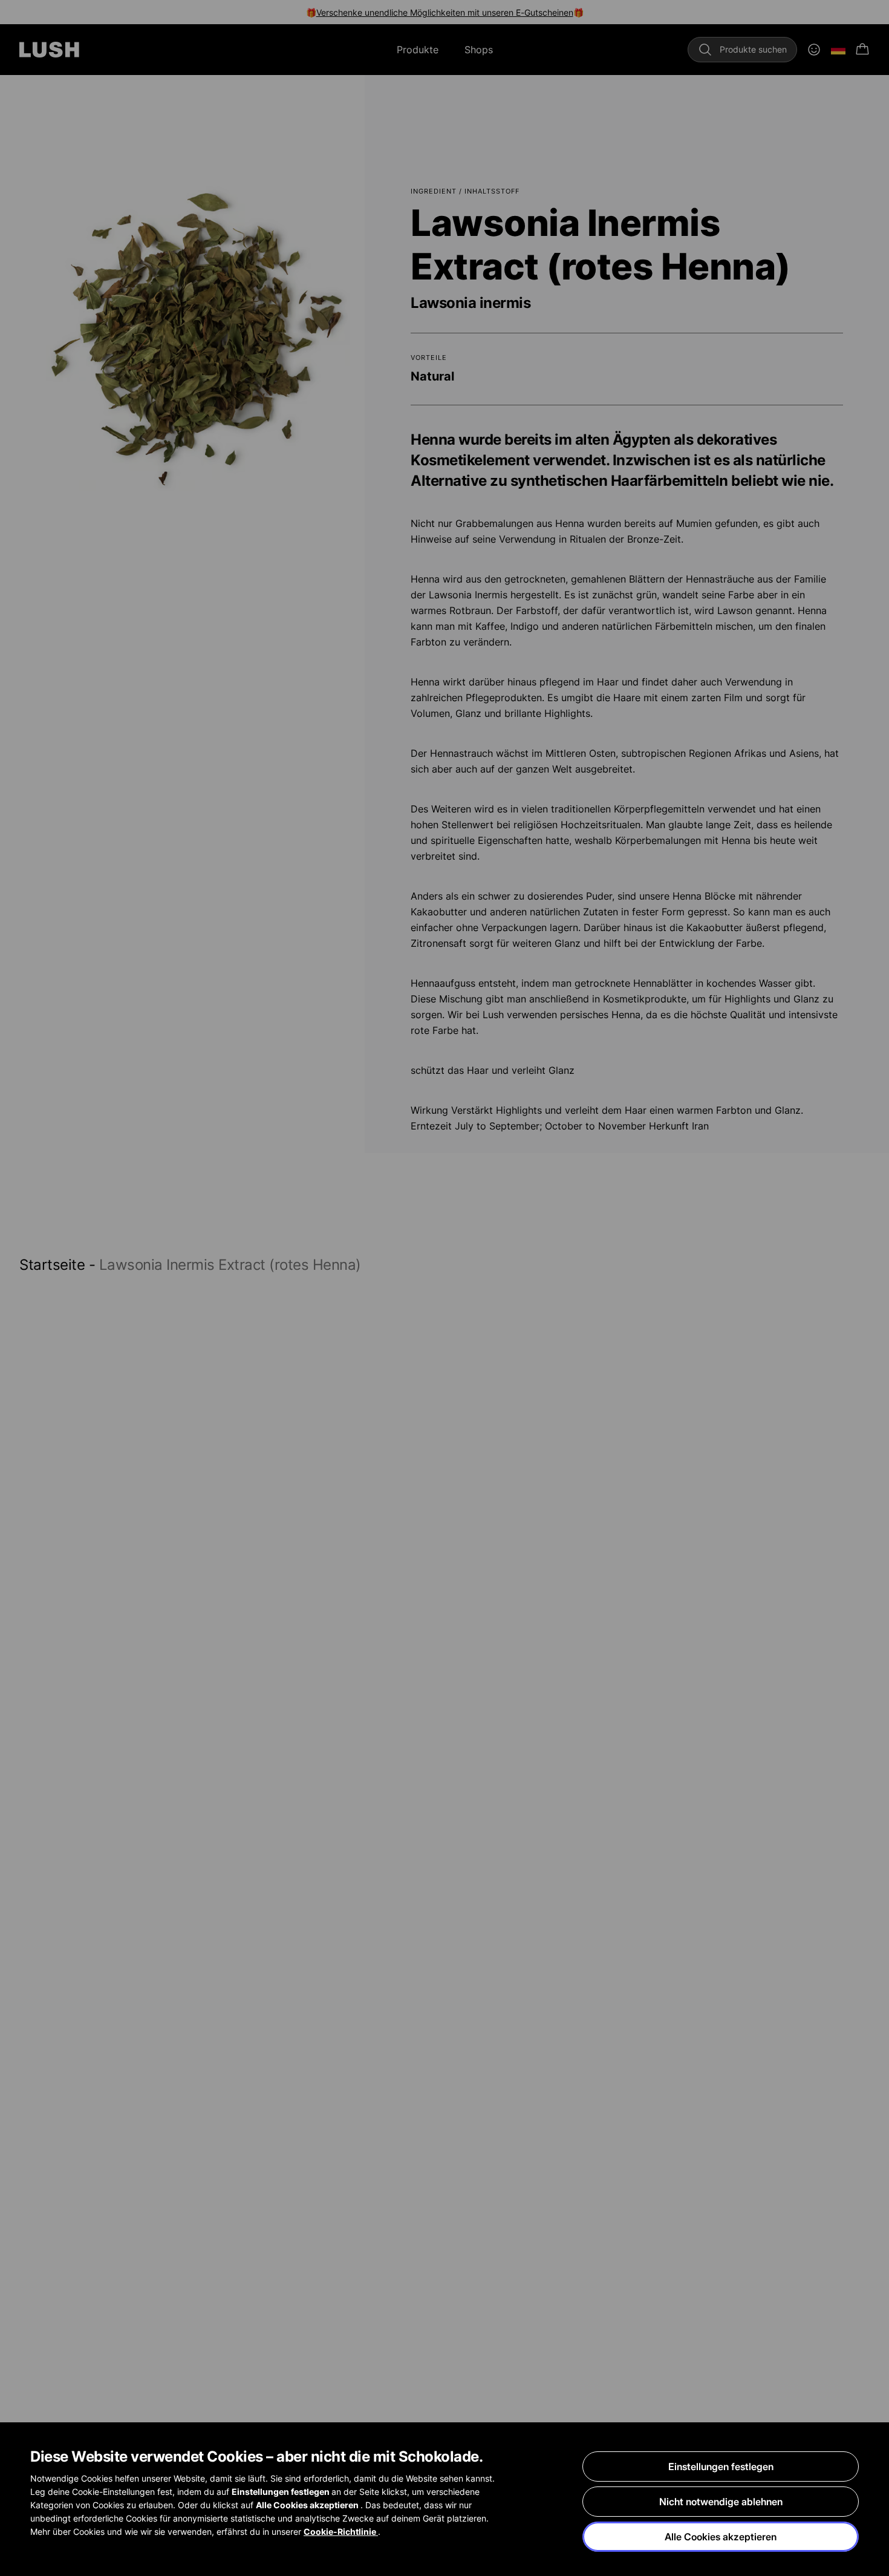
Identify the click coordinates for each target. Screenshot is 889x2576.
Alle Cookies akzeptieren (721, 2537)
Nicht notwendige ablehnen (721, 2502)
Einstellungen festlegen (721, 2466)
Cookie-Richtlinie (341, 2532)
